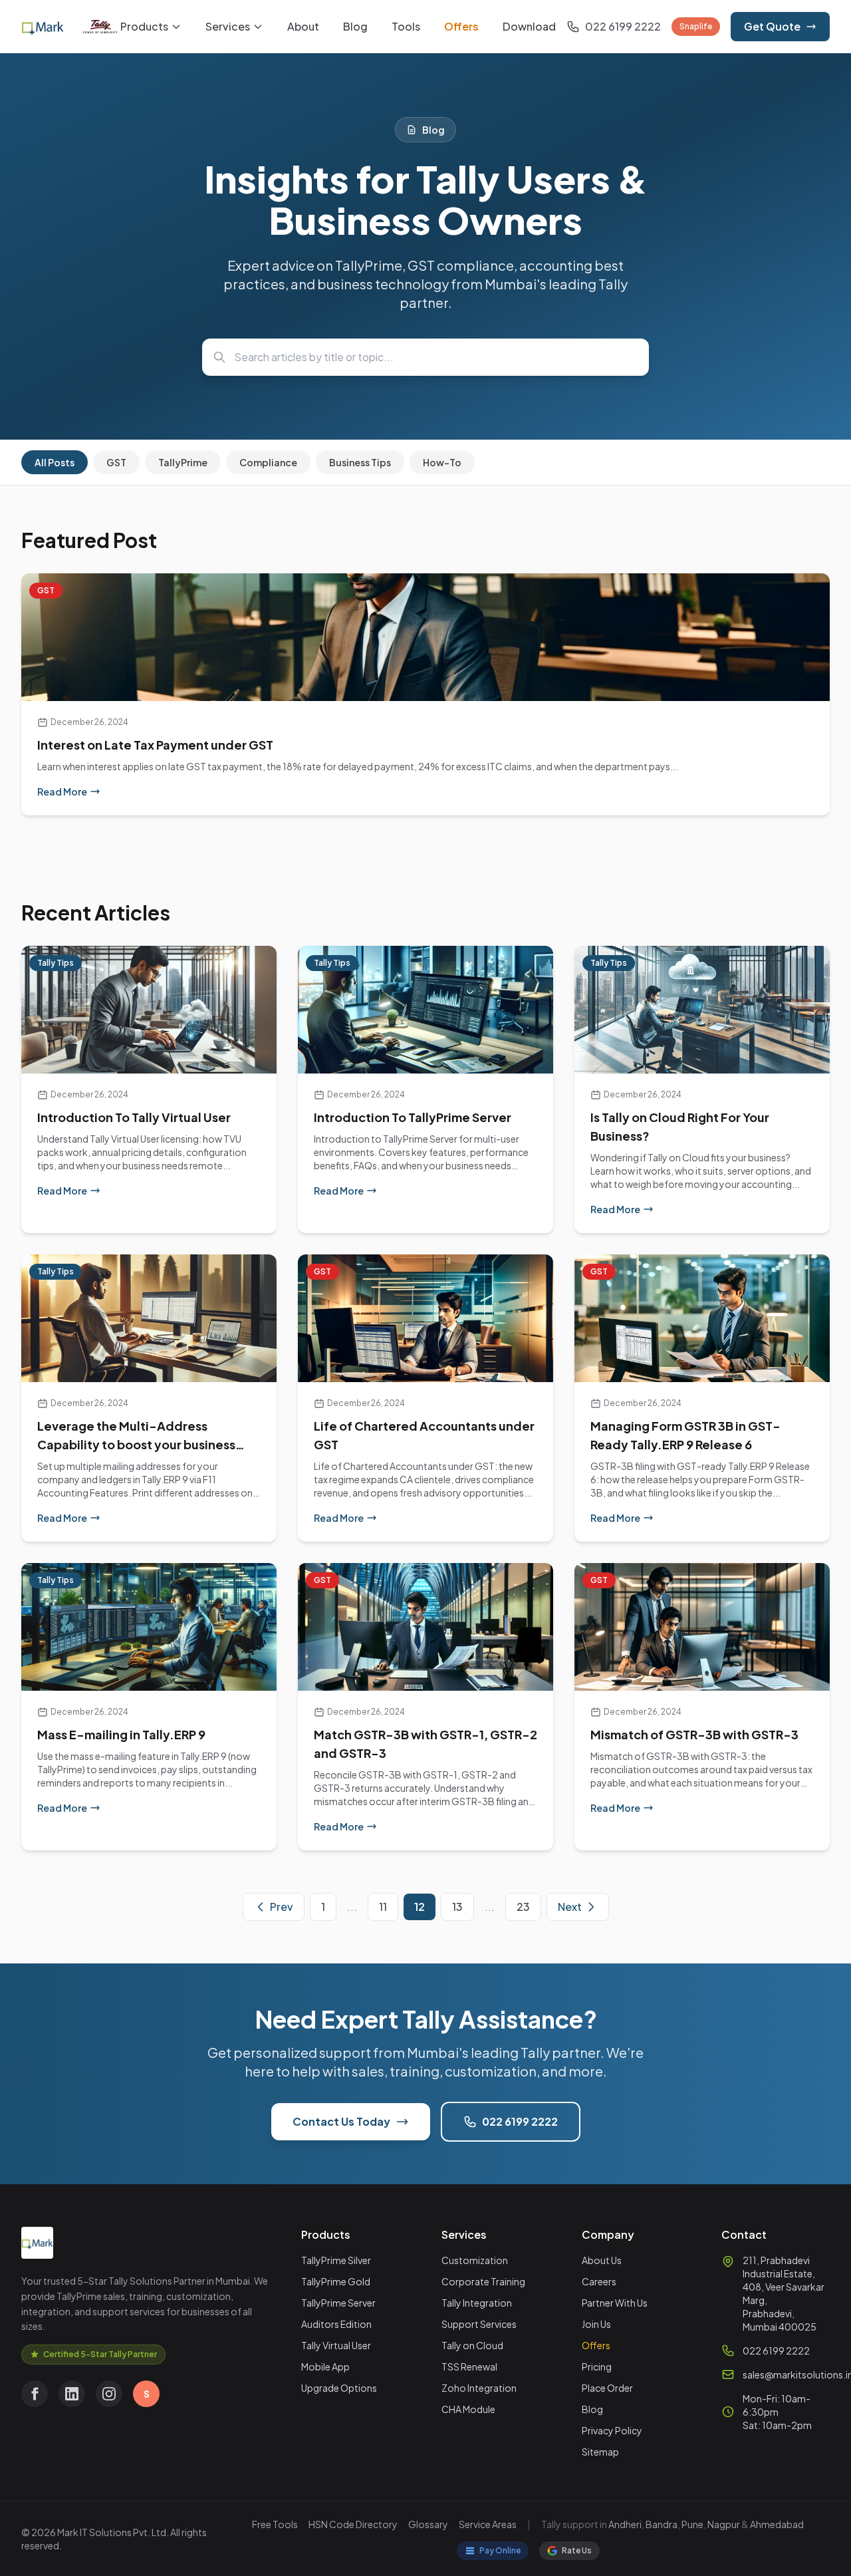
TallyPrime (183, 462)
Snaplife (696, 26)
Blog (355, 26)
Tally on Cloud (472, 2345)
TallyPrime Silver (336, 2260)
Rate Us (577, 2550)
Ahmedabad (777, 2524)
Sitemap (600, 2452)
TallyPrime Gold (336, 2281)
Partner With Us (615, 2303)
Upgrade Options (339, 2388)
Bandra (662, 2524)
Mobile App (325, 2366)
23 (523, 1907)
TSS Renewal (469, 2366)
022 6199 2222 (520, 2121)
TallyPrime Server (338, 2303)
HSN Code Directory (353, 2524)
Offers (461, 26)
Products (144, 26)
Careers (599, 2281)
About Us (602, 2260)
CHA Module (468, 2409)
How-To (442, 462)
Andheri (625, 2524)
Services (228, 26)
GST (116, 462)
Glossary (428, 2524)
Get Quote (772, 26)
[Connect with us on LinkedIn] (72, 2394)
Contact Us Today (341, 2121)
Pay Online (500, 2550)
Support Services (479, 2324)
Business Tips (360, 462)
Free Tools (275, 2524)
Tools (406, 26)
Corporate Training (483, 2281)
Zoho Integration (479, 2388)
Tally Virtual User (336, 2345)
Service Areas (488, 2524)
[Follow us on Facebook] (35, 2394)
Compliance (268, 462)
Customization (475, 2260)
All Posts (55, 462)
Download (529, 26)
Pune (692, 2524)
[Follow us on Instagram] (109, 2394)
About (303, 26)
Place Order (607, 2388)
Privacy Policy (612, 2430)
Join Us (596, 2324)
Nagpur (724, 2524)
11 (383, 1907)
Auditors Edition (336, 2324)
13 (457, 1907)
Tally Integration (477, 2303)
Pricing (597, 2366)
